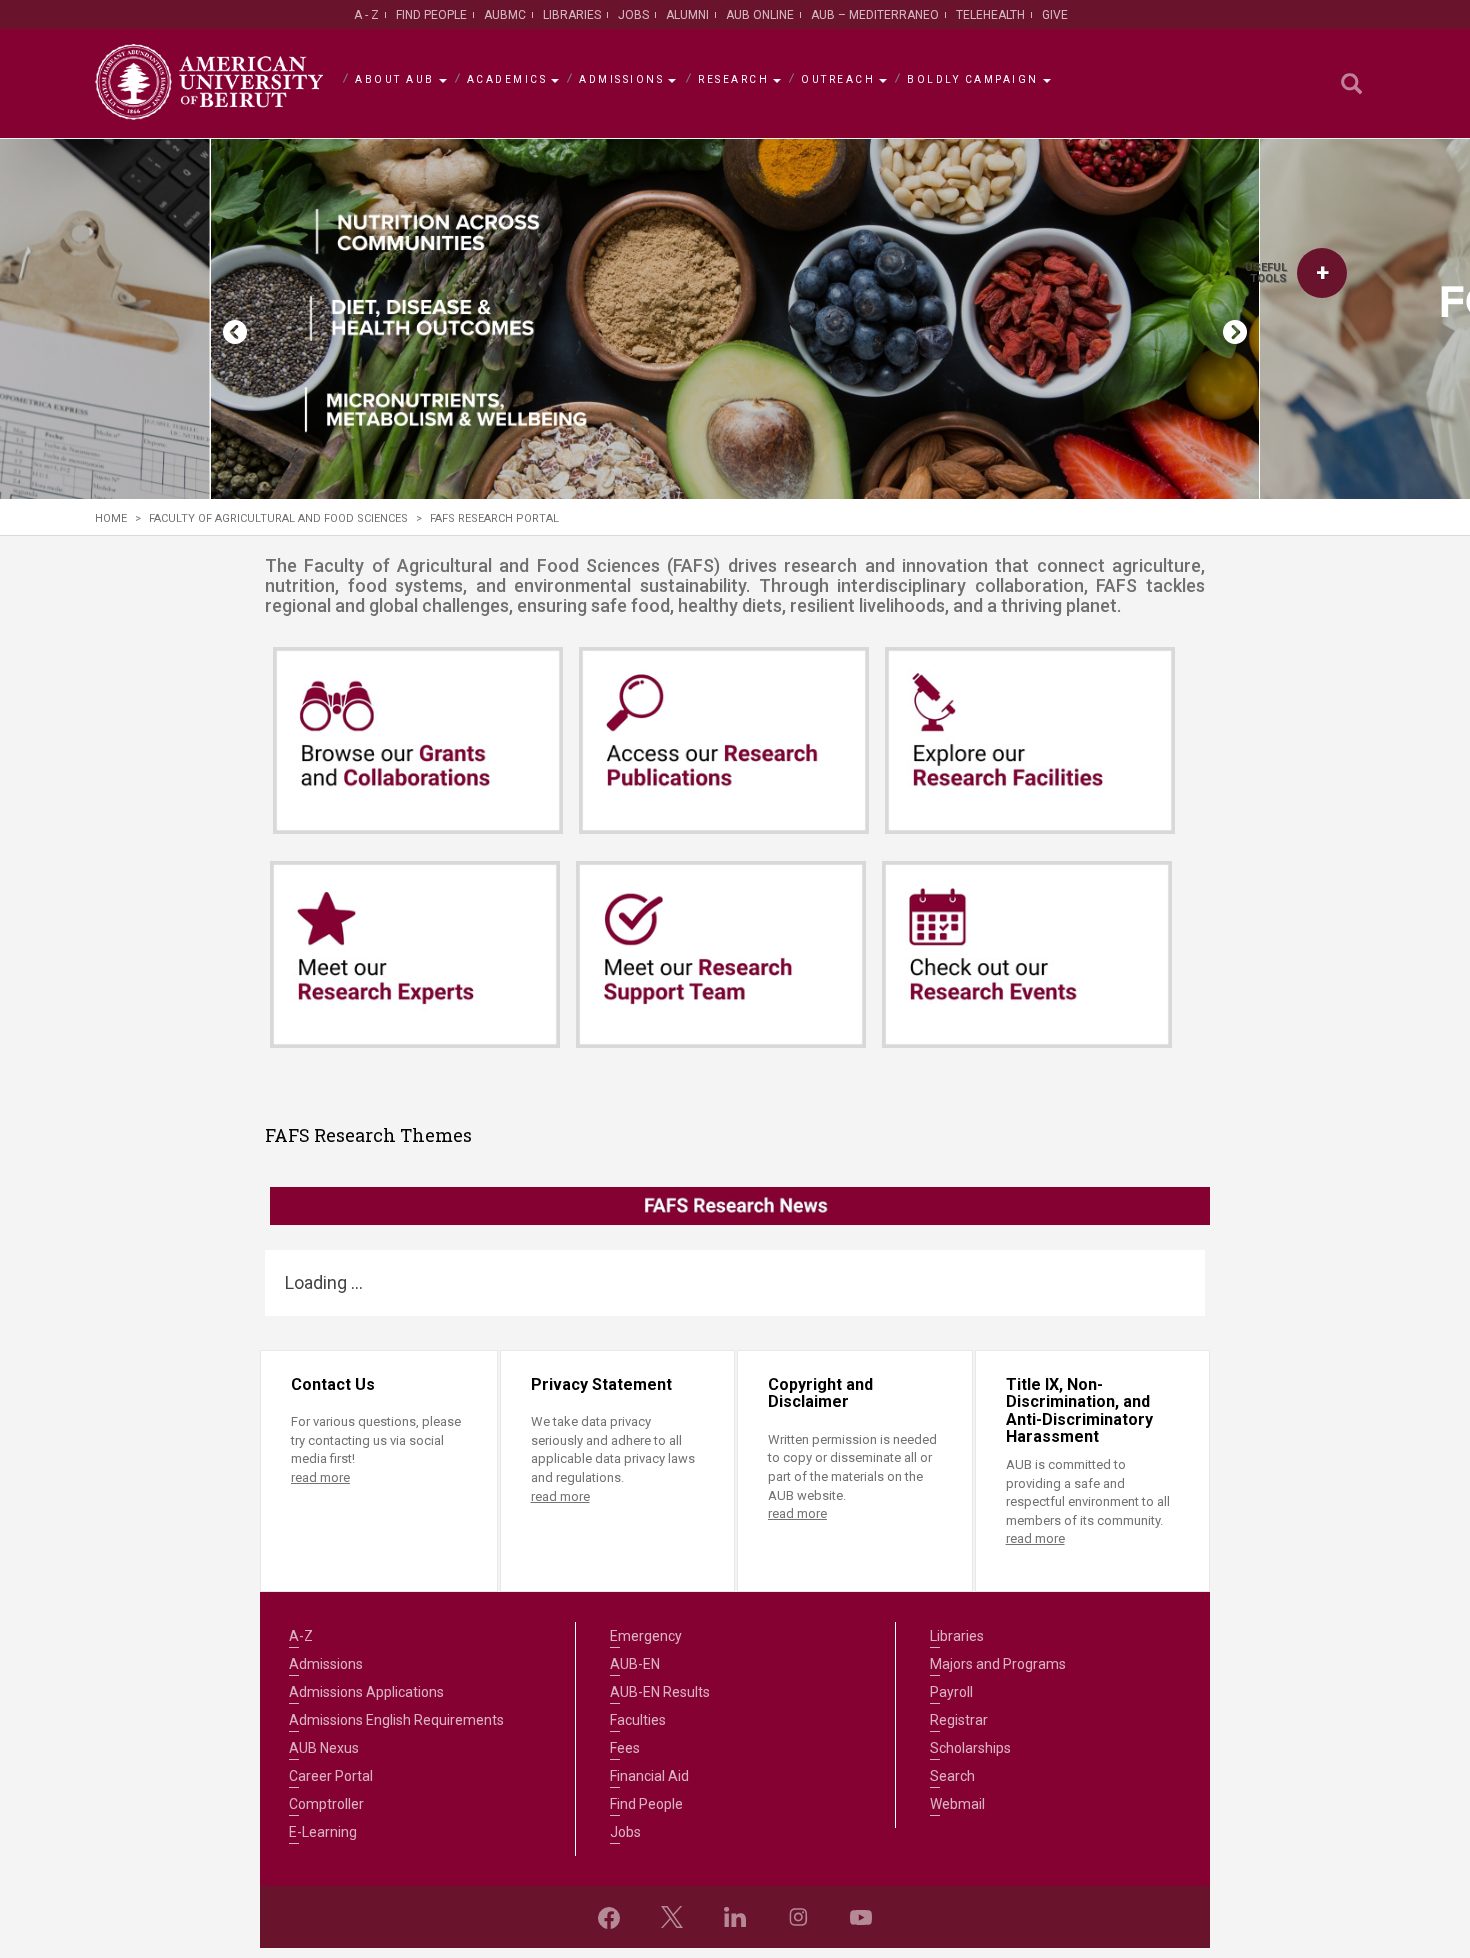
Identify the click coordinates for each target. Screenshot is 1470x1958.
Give (1055, 15)
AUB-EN (635, 1664)
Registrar (959, 1720)
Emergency (646, 1636)
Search (952, 1776)
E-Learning (323, 1832)
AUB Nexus (324, 1748)
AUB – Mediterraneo (875, 15)
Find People (431, 15)
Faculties (638, 1720)
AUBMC (505, 15)
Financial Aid (649, 1776)
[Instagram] (798, 1917)
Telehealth (990, 15)
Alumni (687, 15)
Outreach (838, 79)
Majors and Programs (998, 1664)
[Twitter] (672, 1917)
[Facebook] (609, 1917)
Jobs (633, 15)
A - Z (366, 15)
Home (111, 518)
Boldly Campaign (973, 79)
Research (733, 79)
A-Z (301, 1636)
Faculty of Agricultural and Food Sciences (278, 518)
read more (320, 1477)
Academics (507, 79)
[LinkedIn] (735, 1917)
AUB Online (760, 15)
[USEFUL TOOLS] (1322, 273)
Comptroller (326, 1804)
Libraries (572, 15)
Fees (625, 1748)
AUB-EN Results (660, 1692)
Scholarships (970, 1748)
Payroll (951, 1692)
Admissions (621, 79)
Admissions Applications (366, 1692)
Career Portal (331, 1776)
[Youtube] (861, 1917)
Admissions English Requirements (396, 1720)
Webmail (957, 1804)
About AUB (395, 79)
